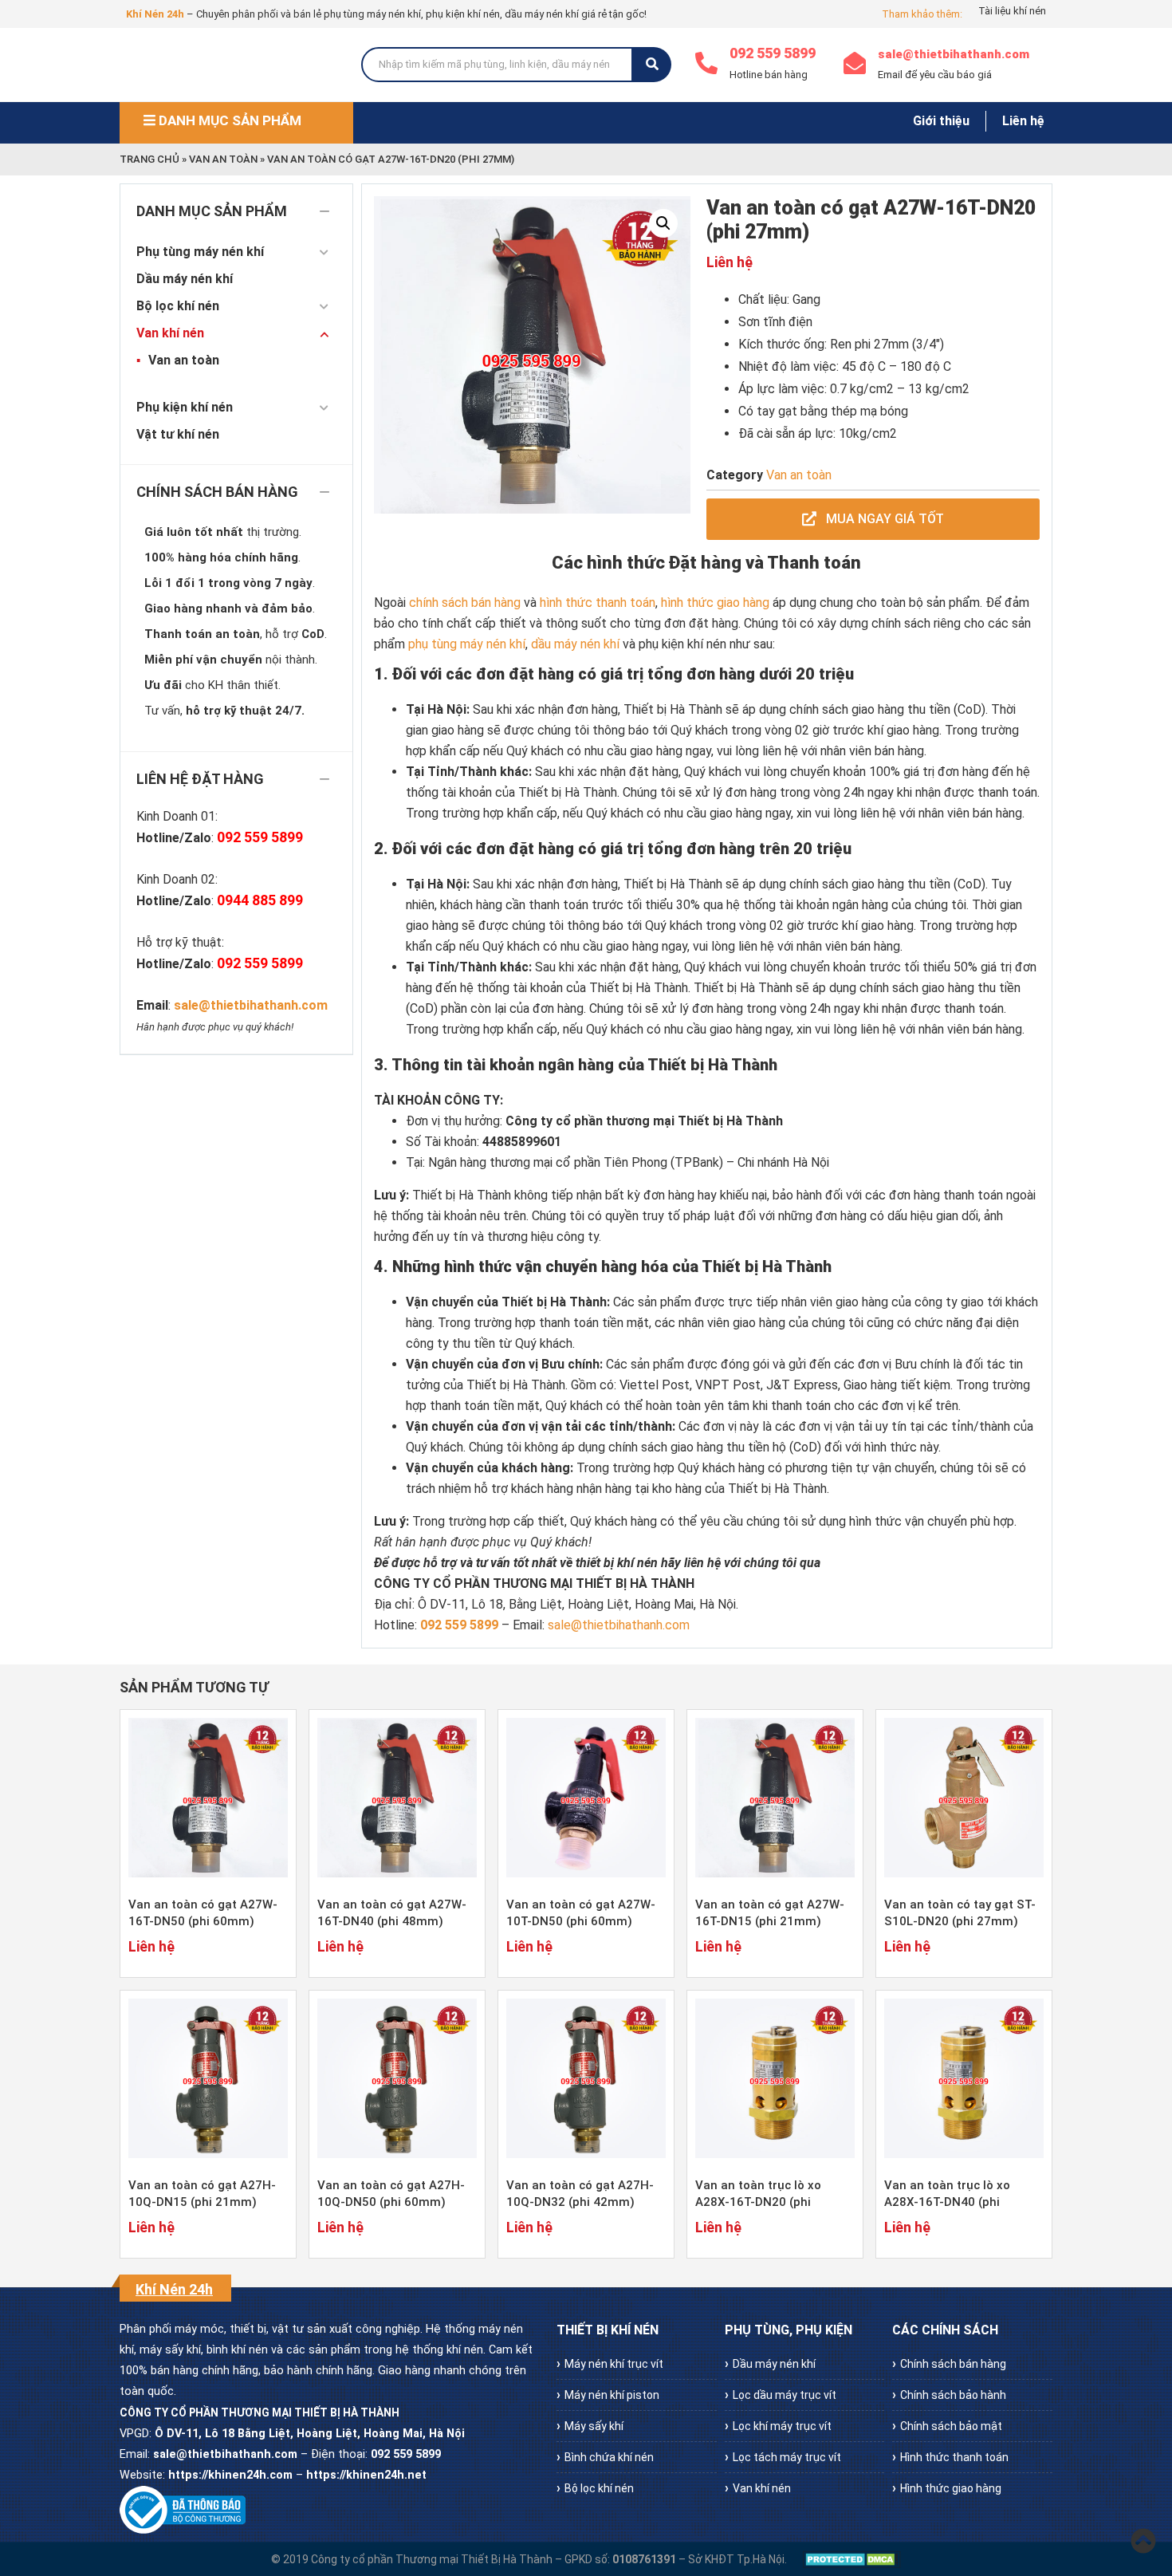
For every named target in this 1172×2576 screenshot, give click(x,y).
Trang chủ (149, 159)
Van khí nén (170, 333)
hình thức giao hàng (715, 603)
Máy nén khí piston (612, 2395)
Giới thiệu (941, 121)
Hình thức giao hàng (951, 2488)
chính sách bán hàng (465, 603)
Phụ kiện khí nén (185, 407)
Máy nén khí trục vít (614, 2364)
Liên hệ (1023, 121)
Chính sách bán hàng (953, 2364)
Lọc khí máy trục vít (782, 2426)
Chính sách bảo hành (953, 2395)
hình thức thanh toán (598, 603)
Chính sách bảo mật (951, 2426)
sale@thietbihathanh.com (954, 54)
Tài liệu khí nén (1012, 11)
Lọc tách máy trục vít (787, 2457)
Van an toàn (223, 159)
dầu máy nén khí (575, 644)
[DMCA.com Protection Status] (852, 2559)
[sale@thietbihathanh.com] (855, 65)
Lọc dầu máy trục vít (785, 2395)
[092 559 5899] (706, 65)
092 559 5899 (773, 53)
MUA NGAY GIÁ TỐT (883, 519)
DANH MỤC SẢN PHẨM (228, 120)
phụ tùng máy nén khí (467, 644)
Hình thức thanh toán (954, 2457)
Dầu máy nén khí (185, 279)
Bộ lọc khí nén (178, 306)
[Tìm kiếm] (652, 65)
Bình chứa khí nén (609, 2457)
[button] (663, 223)
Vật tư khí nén (178, 434)
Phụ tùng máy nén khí (200, 252)
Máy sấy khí (594, 2426)
